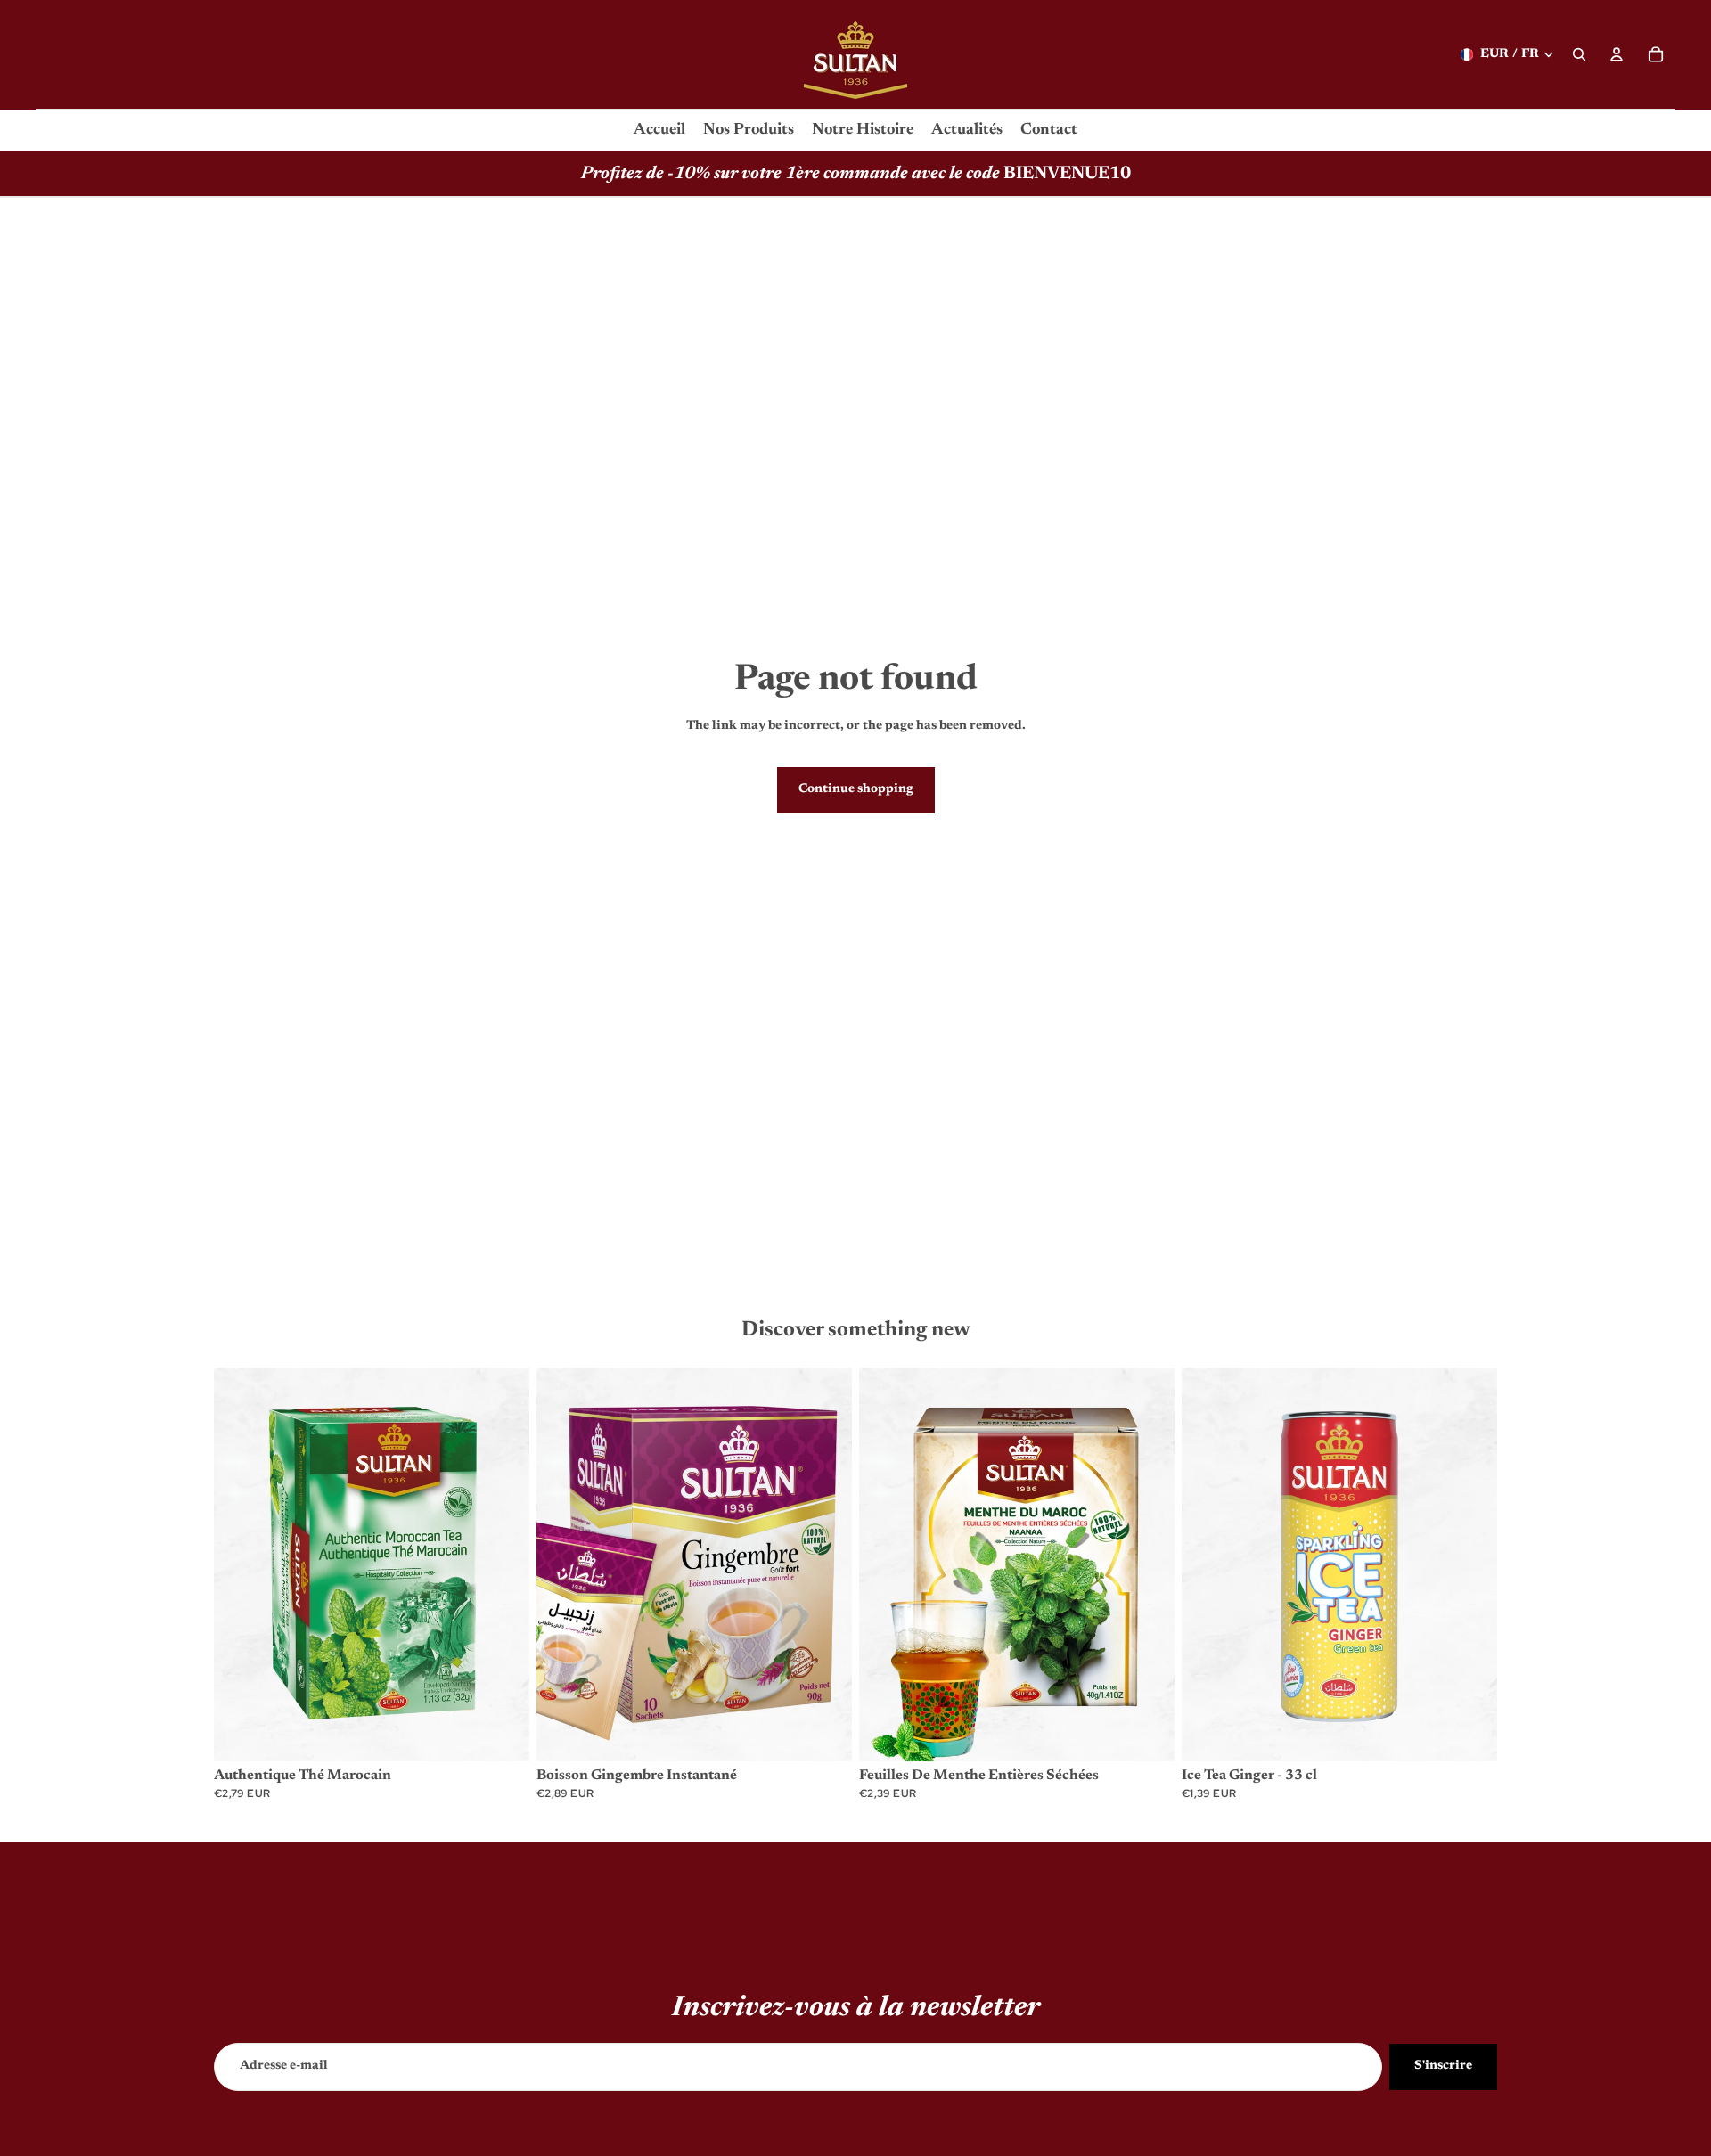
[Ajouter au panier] (502, 1735)
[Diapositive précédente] (241, 1564)
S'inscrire (1443, 2066)
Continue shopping (856, 789)
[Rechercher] (1579, 54)
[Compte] (1617, 54)
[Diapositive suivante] (503, 1564)
